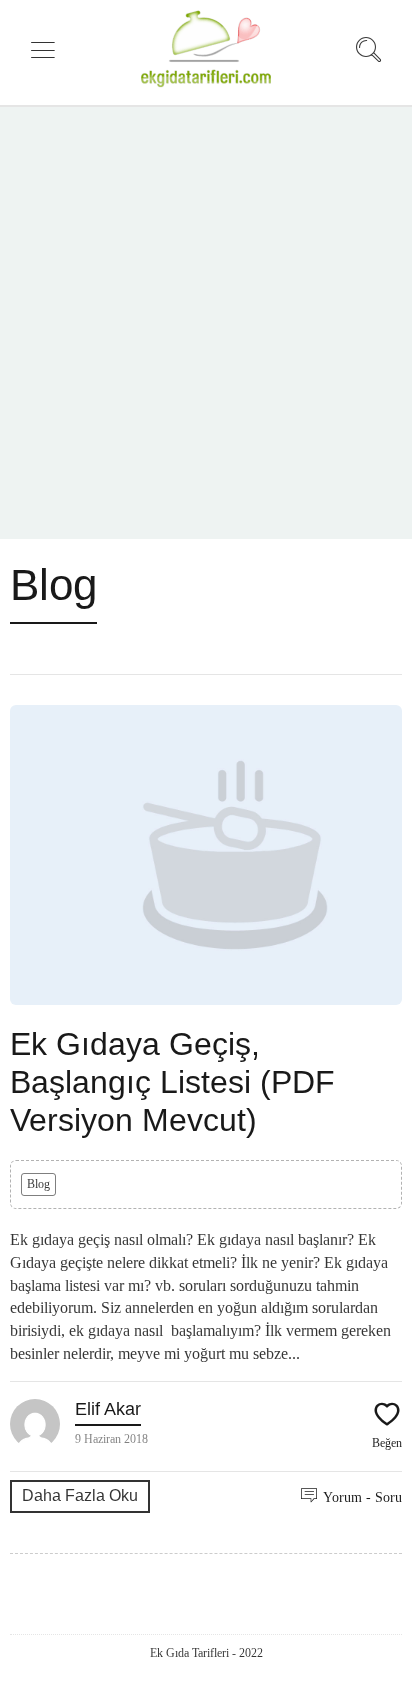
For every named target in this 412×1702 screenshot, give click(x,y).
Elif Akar (108, 1409)
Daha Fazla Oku (80, 1495)
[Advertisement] (206, 323)
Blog (38, 1184)
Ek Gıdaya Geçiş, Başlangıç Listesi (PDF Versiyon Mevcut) (172, 1082)
